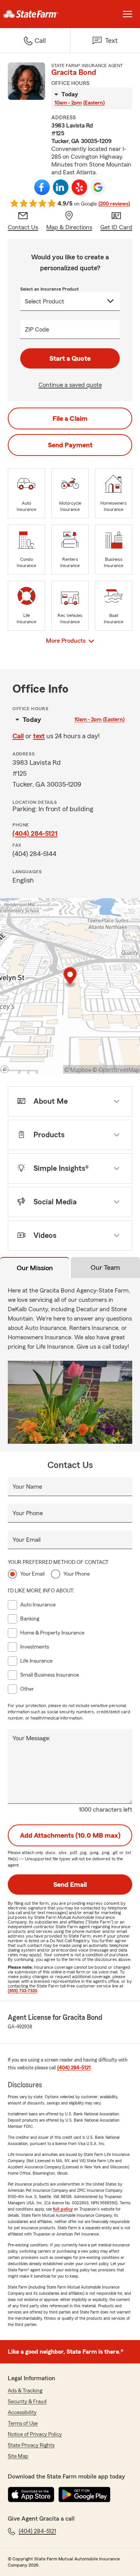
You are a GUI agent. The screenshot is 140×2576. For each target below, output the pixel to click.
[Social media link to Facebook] (42, 187)
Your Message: (31, 1738)
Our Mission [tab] (35, 1268)
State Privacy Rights (31, 2445)
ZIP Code (37, 330)
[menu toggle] (128, 14)
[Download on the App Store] (31, 2494)
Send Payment (70, 445)
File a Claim (70, 418)
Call (18, 736)
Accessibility (22, 2413)
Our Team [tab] (105, 1268)
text (39, 736)
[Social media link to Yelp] (79, 187)
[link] (35, 14)
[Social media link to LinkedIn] (61, 187)
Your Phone (28, 1513)
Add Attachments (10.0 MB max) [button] (70, 1835)
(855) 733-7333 (22, 1991)
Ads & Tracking (25, 2391)
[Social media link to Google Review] (98, 187)
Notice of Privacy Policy (35, 2434)
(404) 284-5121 (35, 833)
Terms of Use (23, 2424)
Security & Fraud (27, 2402)
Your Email (26, 1540)
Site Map (18, 2456)
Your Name (27, 1487)
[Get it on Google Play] (84, 2494)
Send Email (70, 1885)
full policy (63, 2209)
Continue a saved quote (70, 385)
